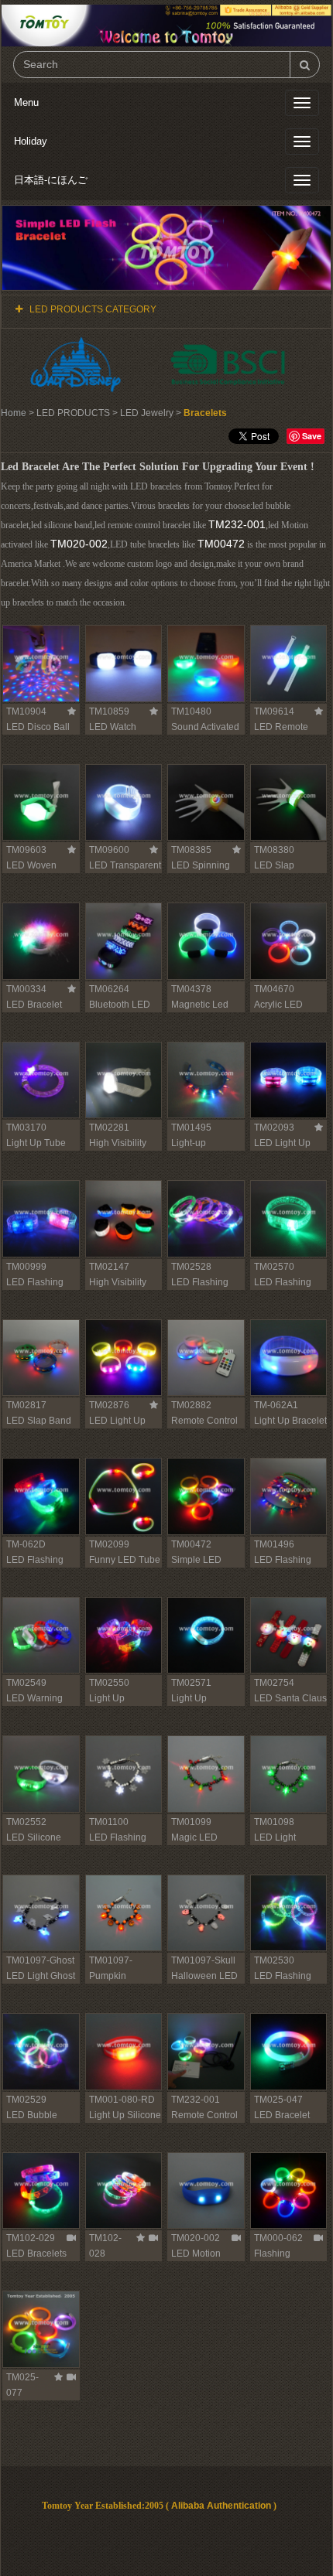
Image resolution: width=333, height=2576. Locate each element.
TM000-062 (278, 2238)
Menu (26, 102)
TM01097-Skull (203, 1960)
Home (14, 413)
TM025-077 (22, 2385)
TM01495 (191, 1128)
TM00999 (26, 1267)
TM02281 (109, 1128)
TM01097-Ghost (40, 1960)
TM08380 (274, 850)
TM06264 (109, 989)
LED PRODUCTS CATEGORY (93, 309)
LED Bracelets (36, 2254)
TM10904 (26, 711)
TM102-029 (31, 2238)
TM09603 (26, 850)
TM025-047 (278, 2100)
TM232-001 (237, 524)
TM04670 (274, 989)
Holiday (31, 141)
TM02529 (26, 2100)
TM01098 (274, 1822)
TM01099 (191, 1822)
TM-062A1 (276, 1405)
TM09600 (109, 850)
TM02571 (191, 1683)
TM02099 (109, 1544)
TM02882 (191, 1405)
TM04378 (191, 989)
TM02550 (109, 1683)
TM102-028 (105, 2246)
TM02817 (26, 1405)
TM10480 (191, 711)
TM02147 (109, 1267)
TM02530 (274, 1960)
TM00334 (26, 989)
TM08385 (191, 850)
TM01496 (274, 1544)
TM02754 (274, 1683)
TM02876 (109, 1405)
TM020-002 (79, 544)
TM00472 (221, 544)
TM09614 (274, 711)
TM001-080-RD (122, 2100)
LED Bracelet (282, 2115)
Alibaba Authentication (221, 2506)
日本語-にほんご (51, 180)
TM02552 (26, 1822)
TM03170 (26, 1128)
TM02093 (274, 1128)
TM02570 (274, 1267)
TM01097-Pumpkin (111, 1968)
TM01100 (109, 1822)
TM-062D (26, 1544)
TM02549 (26, 1683)
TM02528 (191, 1267)
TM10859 (109, 711)
